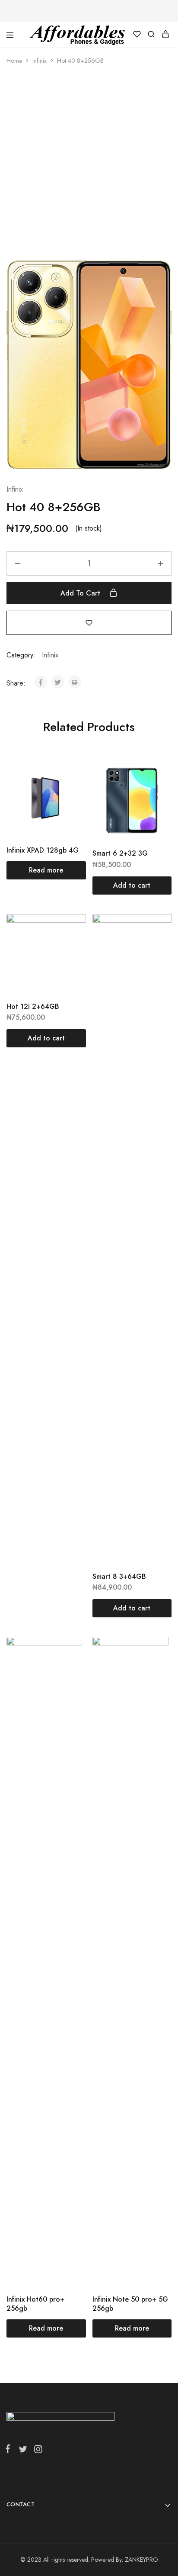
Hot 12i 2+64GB (33, 1006)
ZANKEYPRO (141, 2560)
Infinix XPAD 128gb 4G (43, 850)
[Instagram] (36, 2451)
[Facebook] (10, 2450)
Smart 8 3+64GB (119, 1576)
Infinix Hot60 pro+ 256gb (35, 2304)
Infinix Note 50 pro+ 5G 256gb (130, 2304)
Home (14, 61)
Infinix (40, 61)
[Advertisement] (89, 167)
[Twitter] (23, 2451)
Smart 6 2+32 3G (120, 853)
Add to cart (81, 593)
